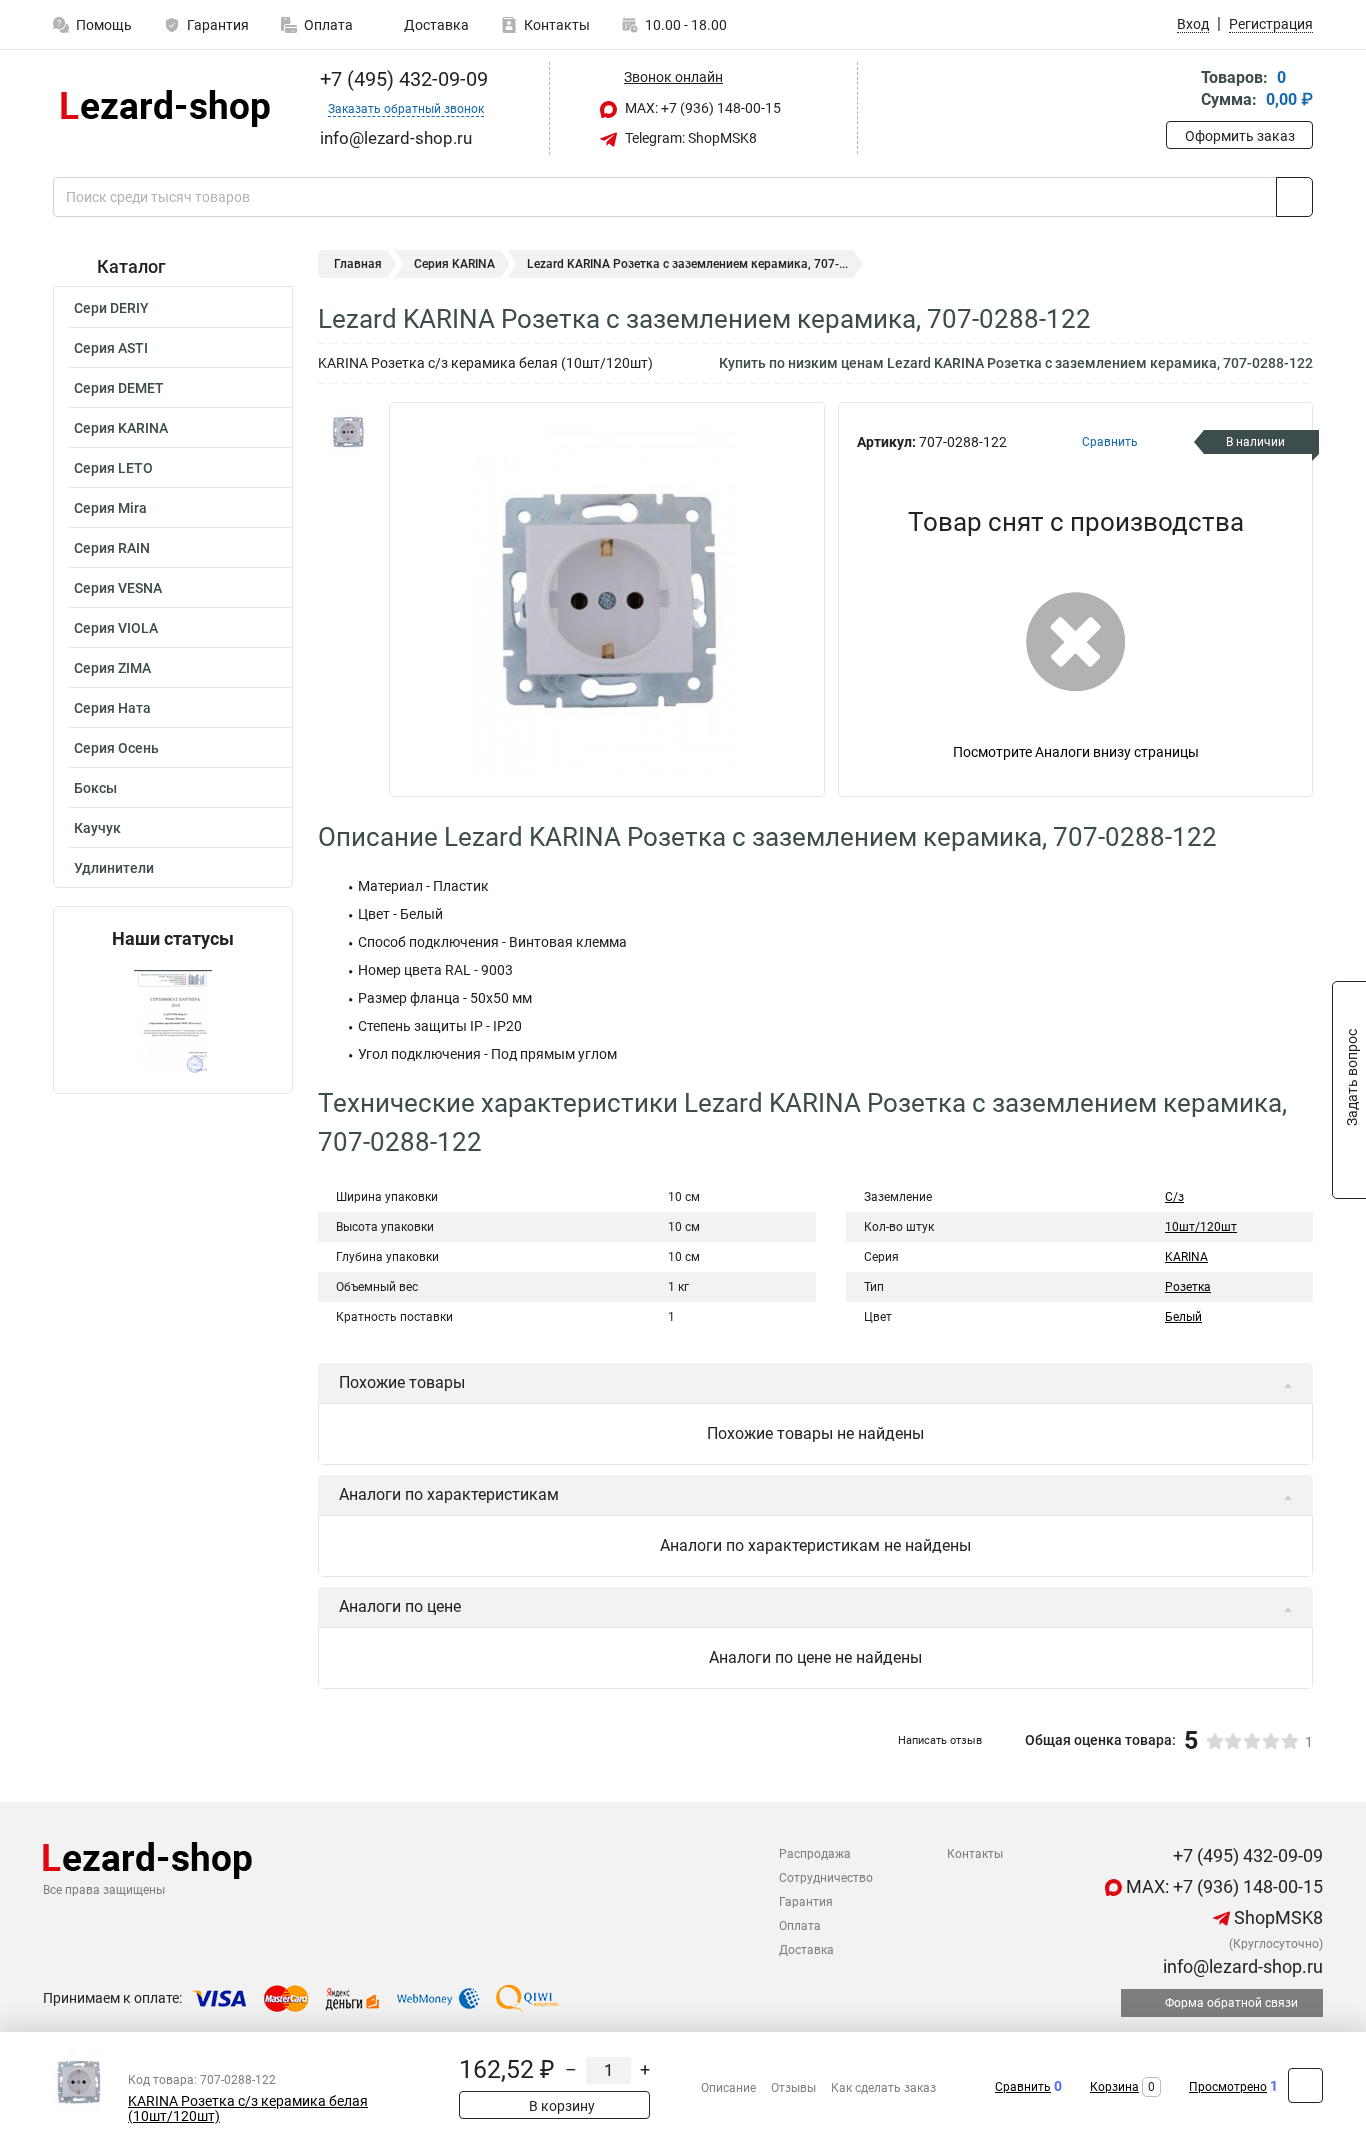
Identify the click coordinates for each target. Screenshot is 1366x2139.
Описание (728, 2088)
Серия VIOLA (116, 628)
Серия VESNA (118, 588)
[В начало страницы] (1305, 2085)
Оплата (328, 25)
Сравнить (1023, 2087)
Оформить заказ (1240, 136)
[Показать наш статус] (173, 1021)
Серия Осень (116, 748)
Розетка (1188, 1287)
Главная (358, 264)
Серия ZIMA (112, 668)
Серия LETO (113, 468)
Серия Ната (112, 708)
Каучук (97, 828)
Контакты (557, 25)
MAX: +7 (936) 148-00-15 (701, 108)
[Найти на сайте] (1294, 197)
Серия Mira (110, 508)
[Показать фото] (348, 432)
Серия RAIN (112, 548)
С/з (1174, 1197)
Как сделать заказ (883, 2088)
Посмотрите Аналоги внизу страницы (1076, 752)
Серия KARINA (121, 428)
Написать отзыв (940, 1740)
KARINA (1186, 1257)
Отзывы (793, 2088)
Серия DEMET (119, 388)
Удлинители (114, 868)
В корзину (560, 2106)
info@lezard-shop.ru (1241, 1966)
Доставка (435, 25)
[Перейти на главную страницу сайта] (165, 108)
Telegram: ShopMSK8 (689, 138)
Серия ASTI (111, 348)
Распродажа (815, 1854)
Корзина (1114, 2087)
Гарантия (218, 25)
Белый (1183, 1317)
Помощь (104, 25)
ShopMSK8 (1276, 1917)
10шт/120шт (1201, 1227)
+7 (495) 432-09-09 (401, 79)
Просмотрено (1228, 2087)
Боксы (95, 788)
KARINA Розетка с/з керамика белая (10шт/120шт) (248, 2109)
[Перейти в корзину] (1180, 90)
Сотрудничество (826, 1878)
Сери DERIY (111, 308)
